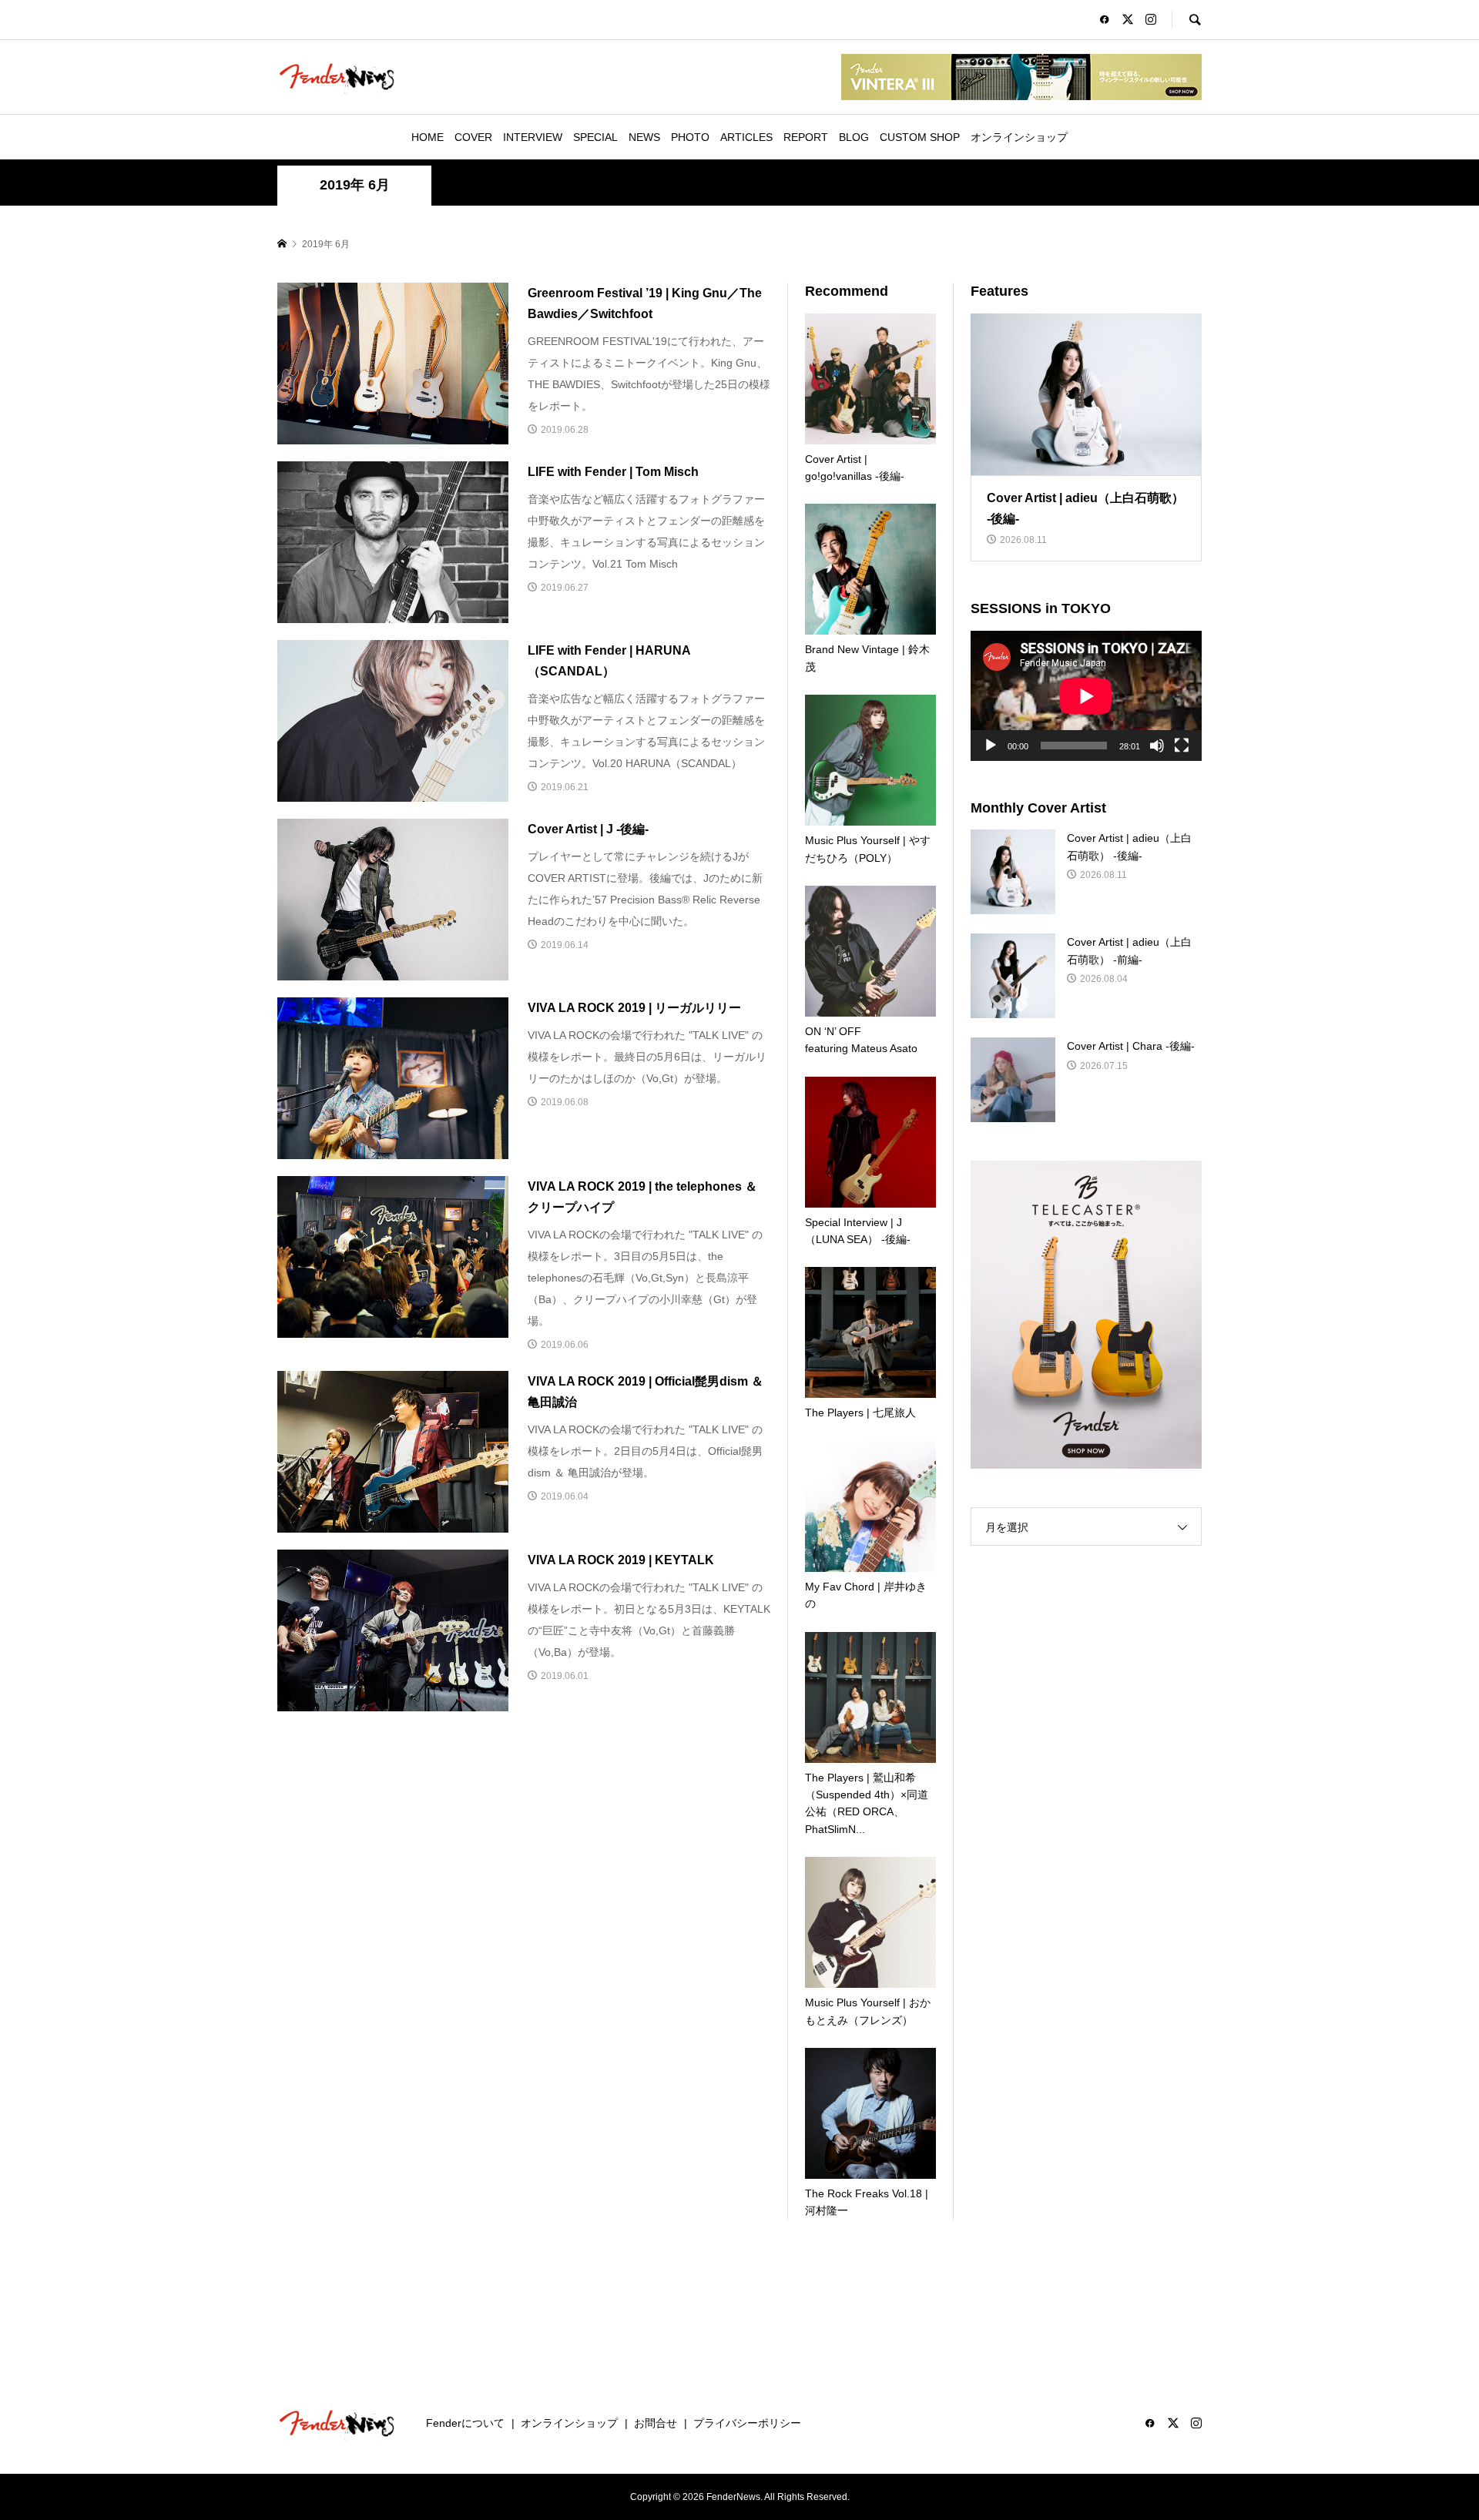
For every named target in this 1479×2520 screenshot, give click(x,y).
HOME (428, 137)
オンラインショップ (1019, 137)
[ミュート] (1157, 746)
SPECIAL (595, 137)
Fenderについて (465, 2423)
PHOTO (690, 137)
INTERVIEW (533, 137)
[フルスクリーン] (1182, 746)
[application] (1086, 696)
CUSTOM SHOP (920, 137)
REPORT (806, 137)
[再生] (991, 746)
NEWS (644, 137)
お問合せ (656, 2423)
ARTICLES (746, 137)
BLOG (854, 137)
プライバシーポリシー (747, 2423)
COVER (473, 137)
